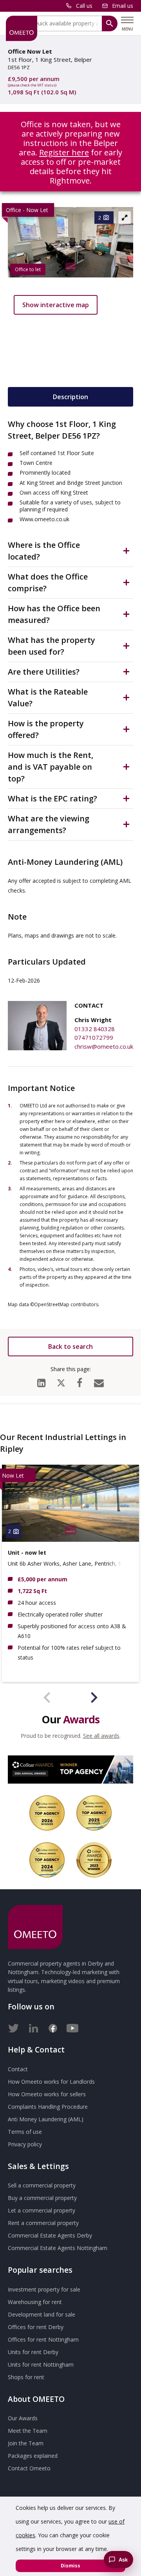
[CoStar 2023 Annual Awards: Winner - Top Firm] (94, 1860)
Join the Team (26, 2443)
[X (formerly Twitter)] (61, 1381)
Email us (123, 6)
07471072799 (94, 1037)
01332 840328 (95, 1029)
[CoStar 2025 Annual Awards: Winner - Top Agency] (94, 1813)
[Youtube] (72, 2027)
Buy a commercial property (42, 2198)
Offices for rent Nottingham (43, 2339)
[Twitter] (14, 2027)
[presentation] (47, 1699)
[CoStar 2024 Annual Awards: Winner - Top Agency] (47, 1860)
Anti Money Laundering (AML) (46, 2119)
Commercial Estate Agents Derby (50, 2235)
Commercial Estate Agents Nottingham (58, 2248)
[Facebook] (80, 1381)
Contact (18, 2069)
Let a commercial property (42, 2210)
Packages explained (33, 2456)
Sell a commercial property (42, 2185)
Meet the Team (28, 2431)
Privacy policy (25, 2144)
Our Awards (23, 2418)
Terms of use (25, 2132)
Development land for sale (42, 2314)
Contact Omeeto (29, 2468)
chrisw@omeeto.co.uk (104, 1046)
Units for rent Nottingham (41, 2364)
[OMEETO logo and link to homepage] (22, 28)
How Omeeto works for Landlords (51, 2082)
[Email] (99, 1381)
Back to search (70, 1347)
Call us (84, 6)
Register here (64, 152)
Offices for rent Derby (36, 2327)
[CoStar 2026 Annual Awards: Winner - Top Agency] (70, 1770)
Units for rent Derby (33, 2352)
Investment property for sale (44, 2289)
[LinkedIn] (41, 1381)
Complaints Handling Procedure (48, 2107)
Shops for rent (26, 2377)
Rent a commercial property (43, 2223)
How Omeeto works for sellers (47, 2094)
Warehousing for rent (35, 2302)
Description (70, 397)
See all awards (101, 1736)
